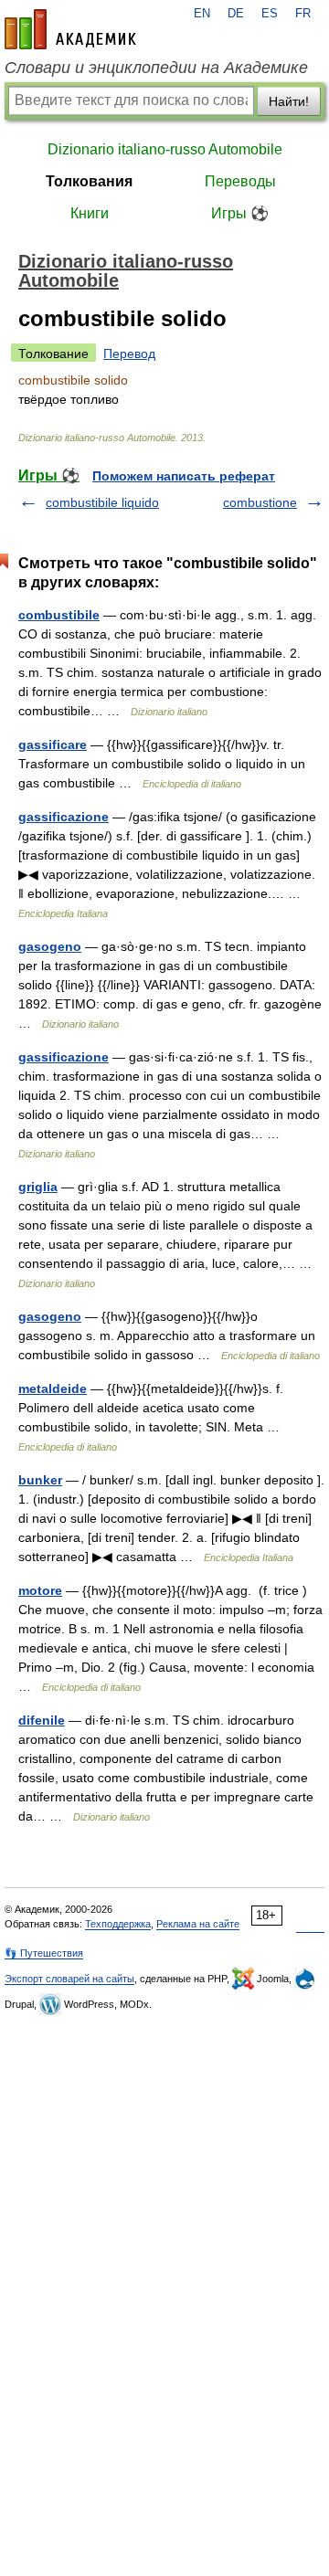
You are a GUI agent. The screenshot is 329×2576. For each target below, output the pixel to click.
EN (202, 14)
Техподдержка (118, 1924)
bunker (40, 1480)
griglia (38, 1187)
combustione (260, 502)
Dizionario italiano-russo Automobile (165, 149)
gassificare (53, 744)
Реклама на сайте (198, 1924)
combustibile (59, 615)
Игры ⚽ (240, 213)
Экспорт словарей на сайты (69, 1979)
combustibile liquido (102, 502)
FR (303, 14)
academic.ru (70, 29)
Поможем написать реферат (184, 476)
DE (236, 14)
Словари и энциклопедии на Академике (156, 68)
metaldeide (53, 1388)
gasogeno (50, 946)
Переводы (240, 181)
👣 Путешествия (44, 1953)
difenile (42, 1720)
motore (40, 1590)
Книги (90, 213)
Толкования (89, 181)
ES (270, 14)
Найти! (289, 101)
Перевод (129, 354)
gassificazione (64, 817)
